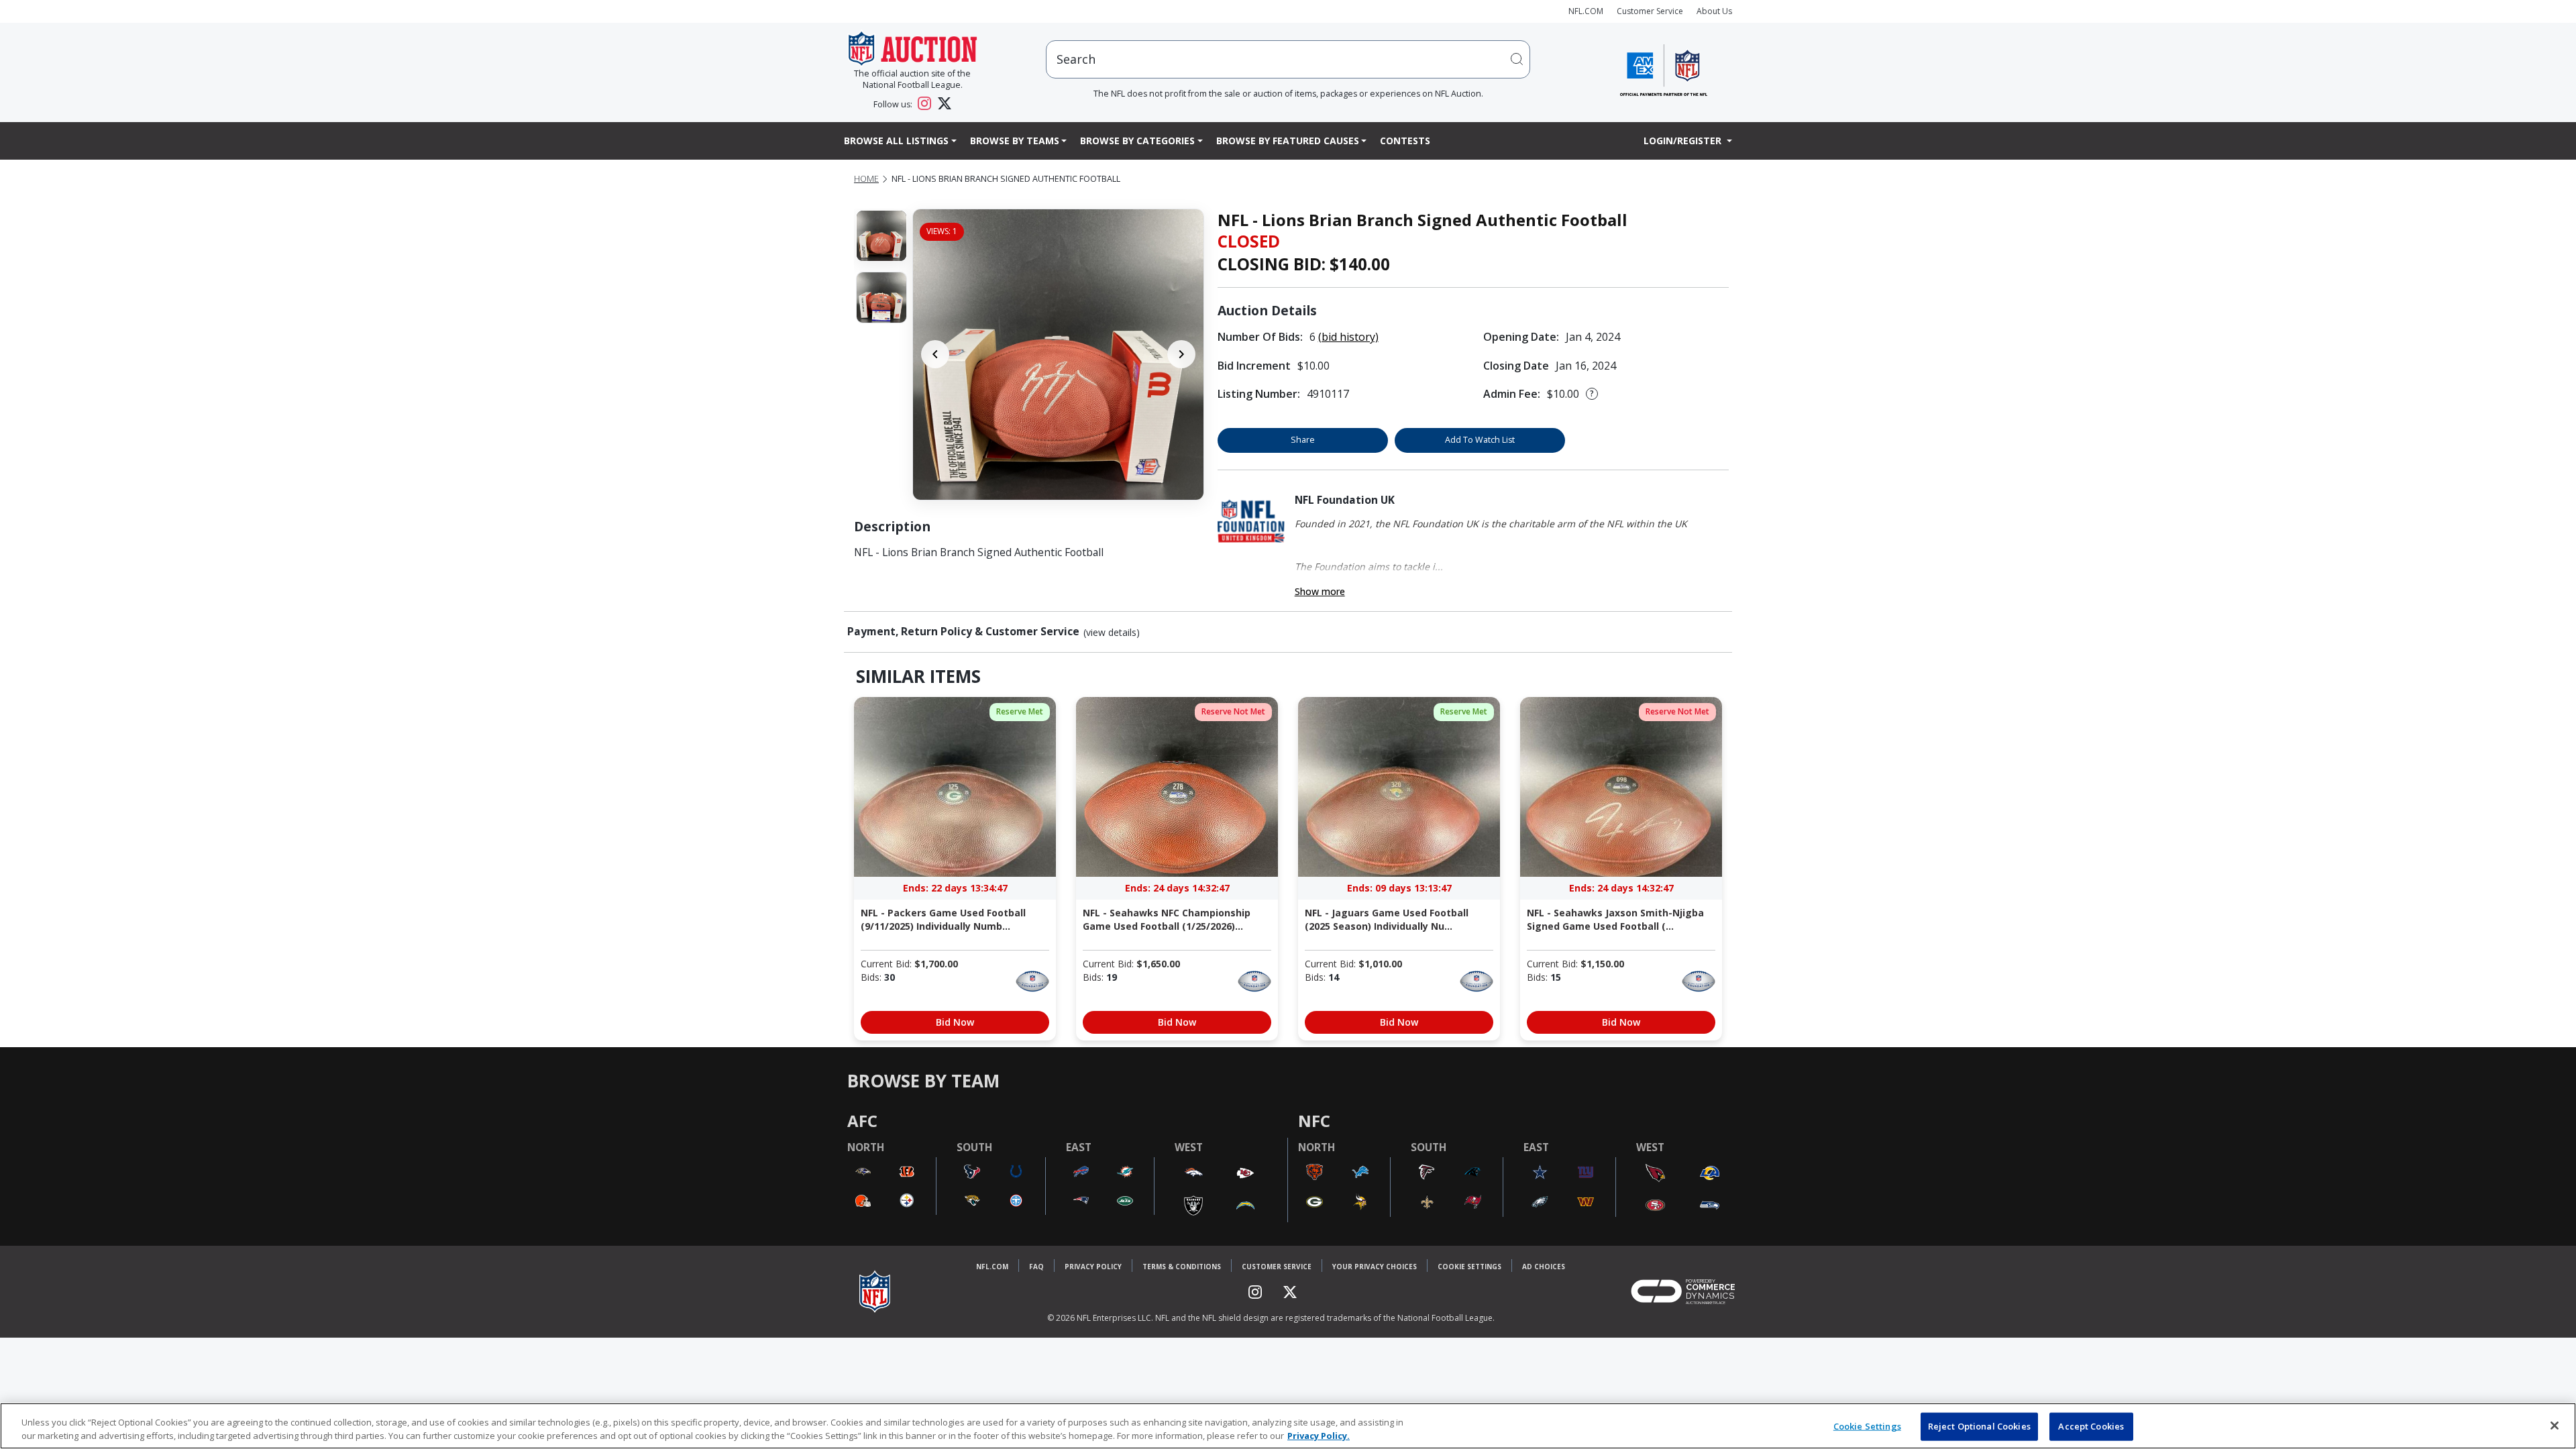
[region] (1288, 1426)
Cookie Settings (1469, 1267)
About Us (1714, 11)
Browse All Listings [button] (896, 141)
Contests (1405, 141)
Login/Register (1684, 141)
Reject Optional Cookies (1979, 1426)
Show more (1320, 591)
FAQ (1036, 1267)
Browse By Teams (1015, 141)
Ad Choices (1544, 1267)
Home (866, 179)
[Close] (2555, 1426)
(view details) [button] (1112, 633)
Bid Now (955, 1022)
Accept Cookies (2091, 1426)
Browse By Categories (1137, 141)
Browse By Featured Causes (1288, 141)
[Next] (1181, 354)
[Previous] (935, 354)
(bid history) (1348, 337)
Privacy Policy (1093, 1267)
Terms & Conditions (1182, 1267)
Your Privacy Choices (1375, 1267)
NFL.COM (1586, 11)
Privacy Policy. (1319, 1435)
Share (1303, 440)
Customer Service (1650, 11)
